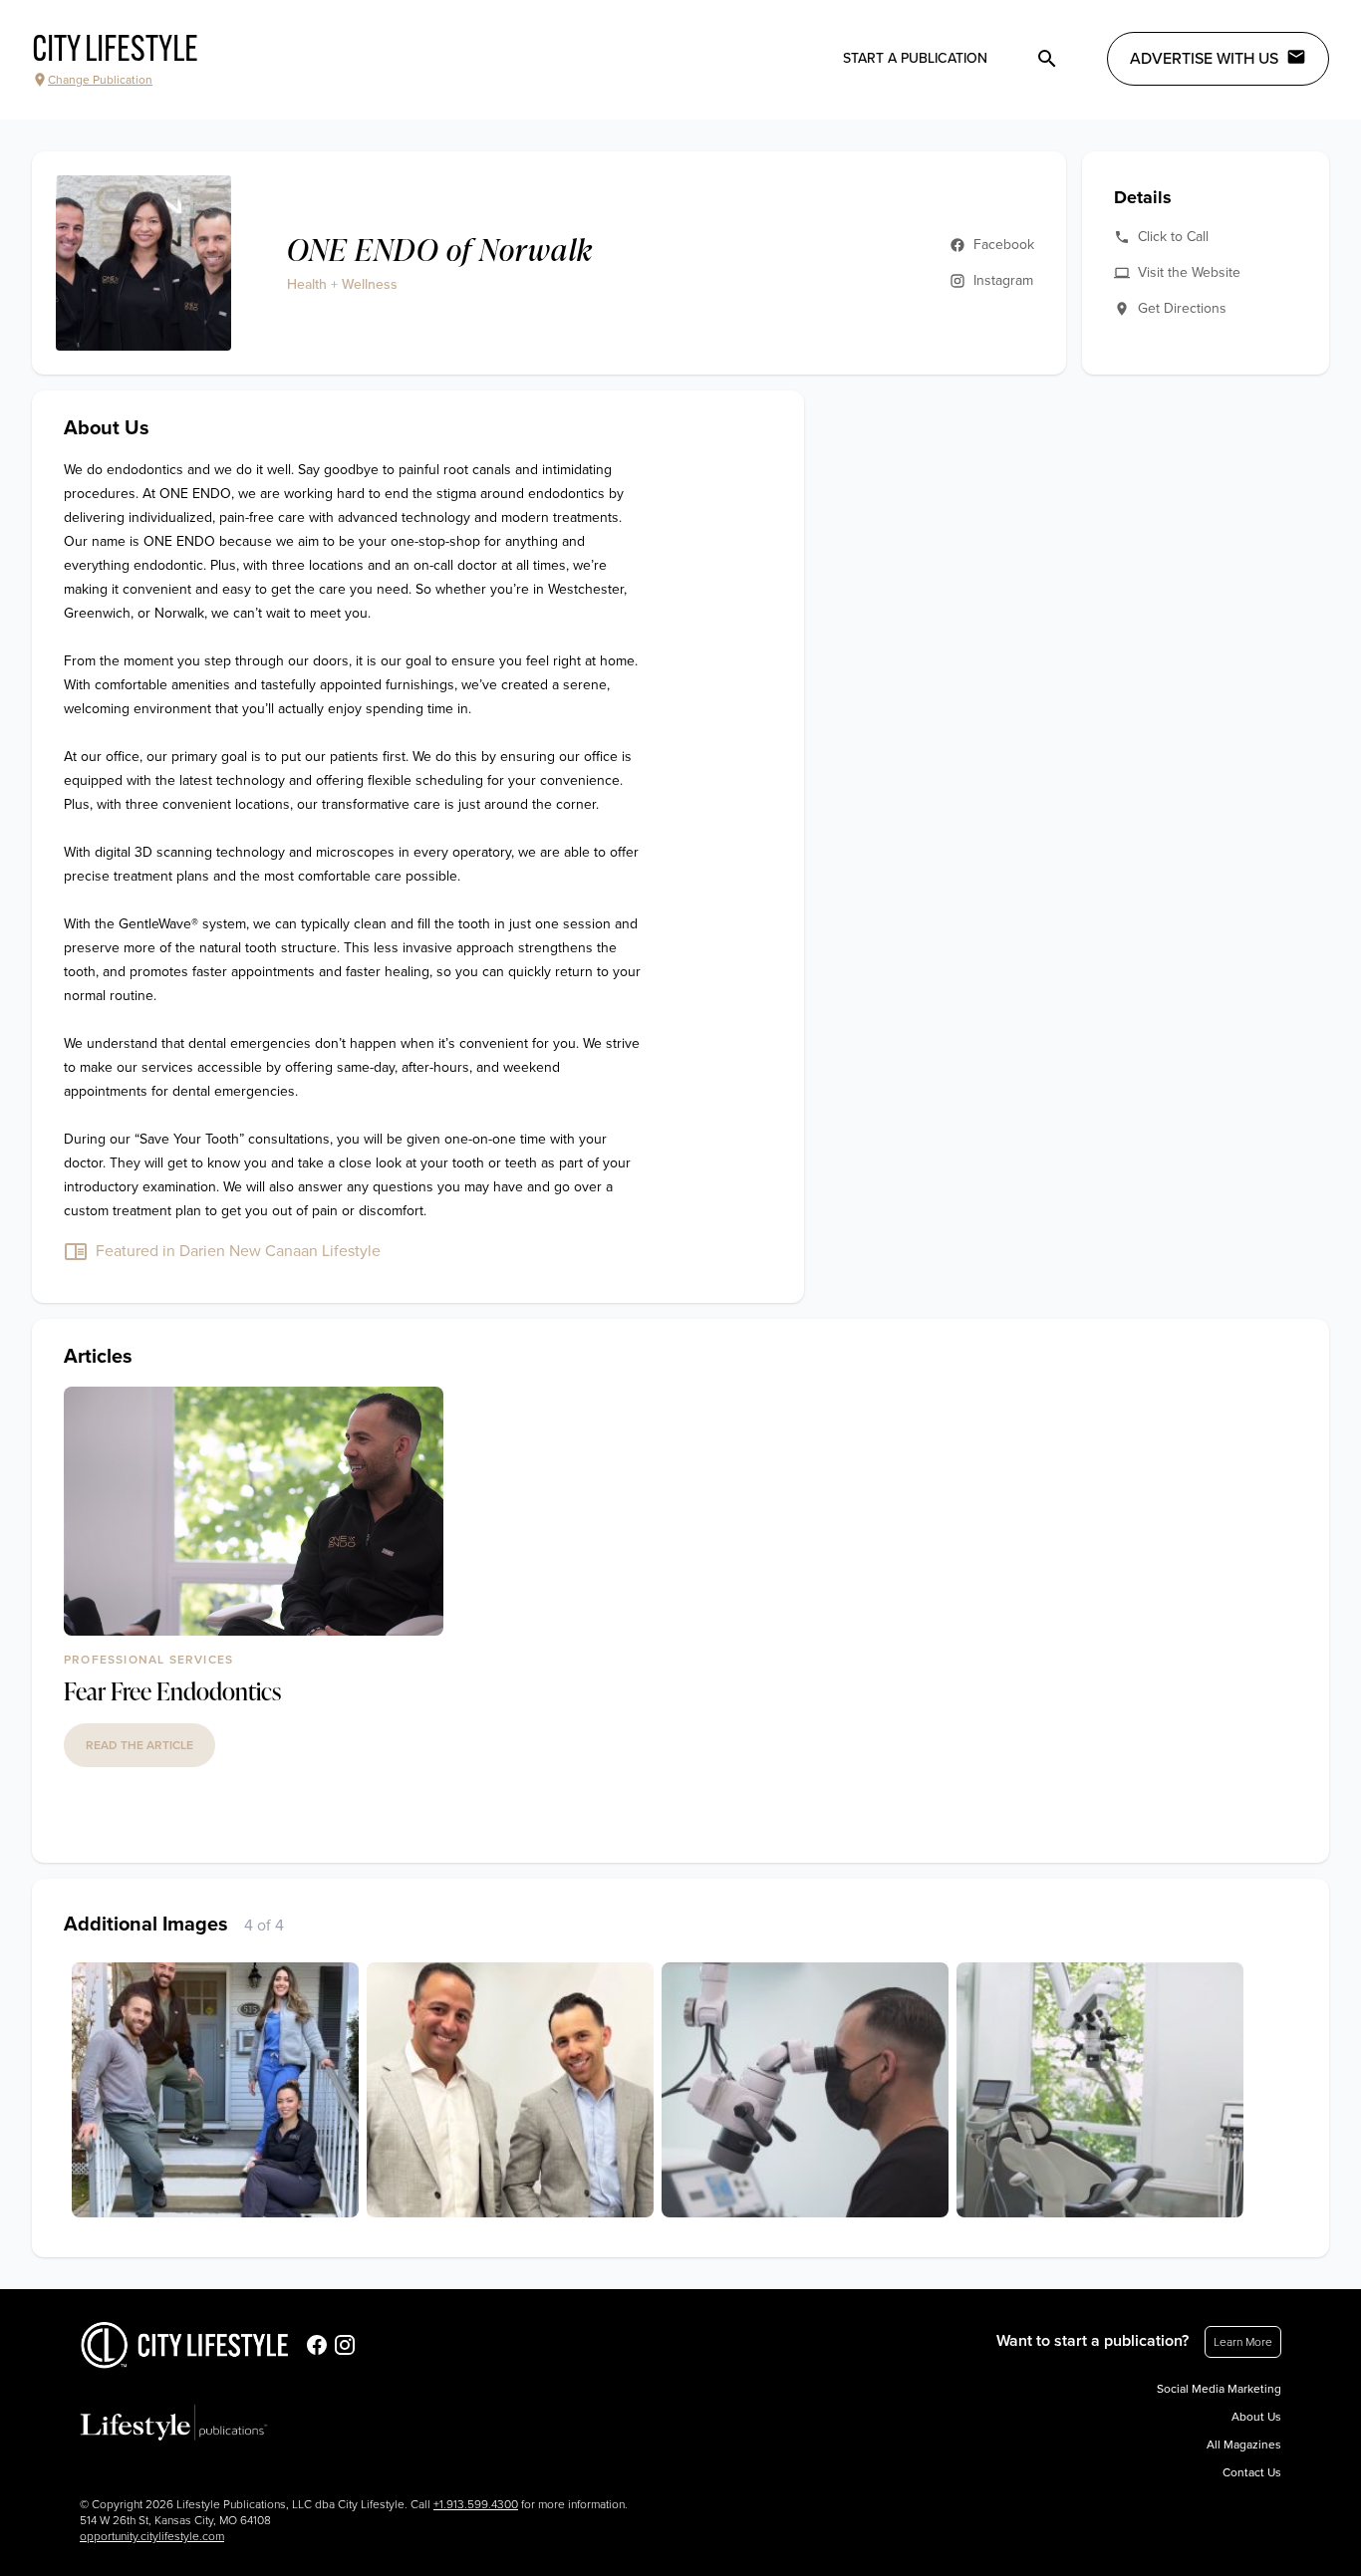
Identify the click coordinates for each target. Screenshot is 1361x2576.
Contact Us (1252, 2472)
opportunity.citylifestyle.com (152, 2536)
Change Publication (100, 80)
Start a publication (915, 58)
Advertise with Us (1204, 59)
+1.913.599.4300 (476, 2504)
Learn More (1243, 2342)
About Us (1256, 2417)
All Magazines (1244, 2445)
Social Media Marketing (1219, 2389)
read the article (139, 1745)
